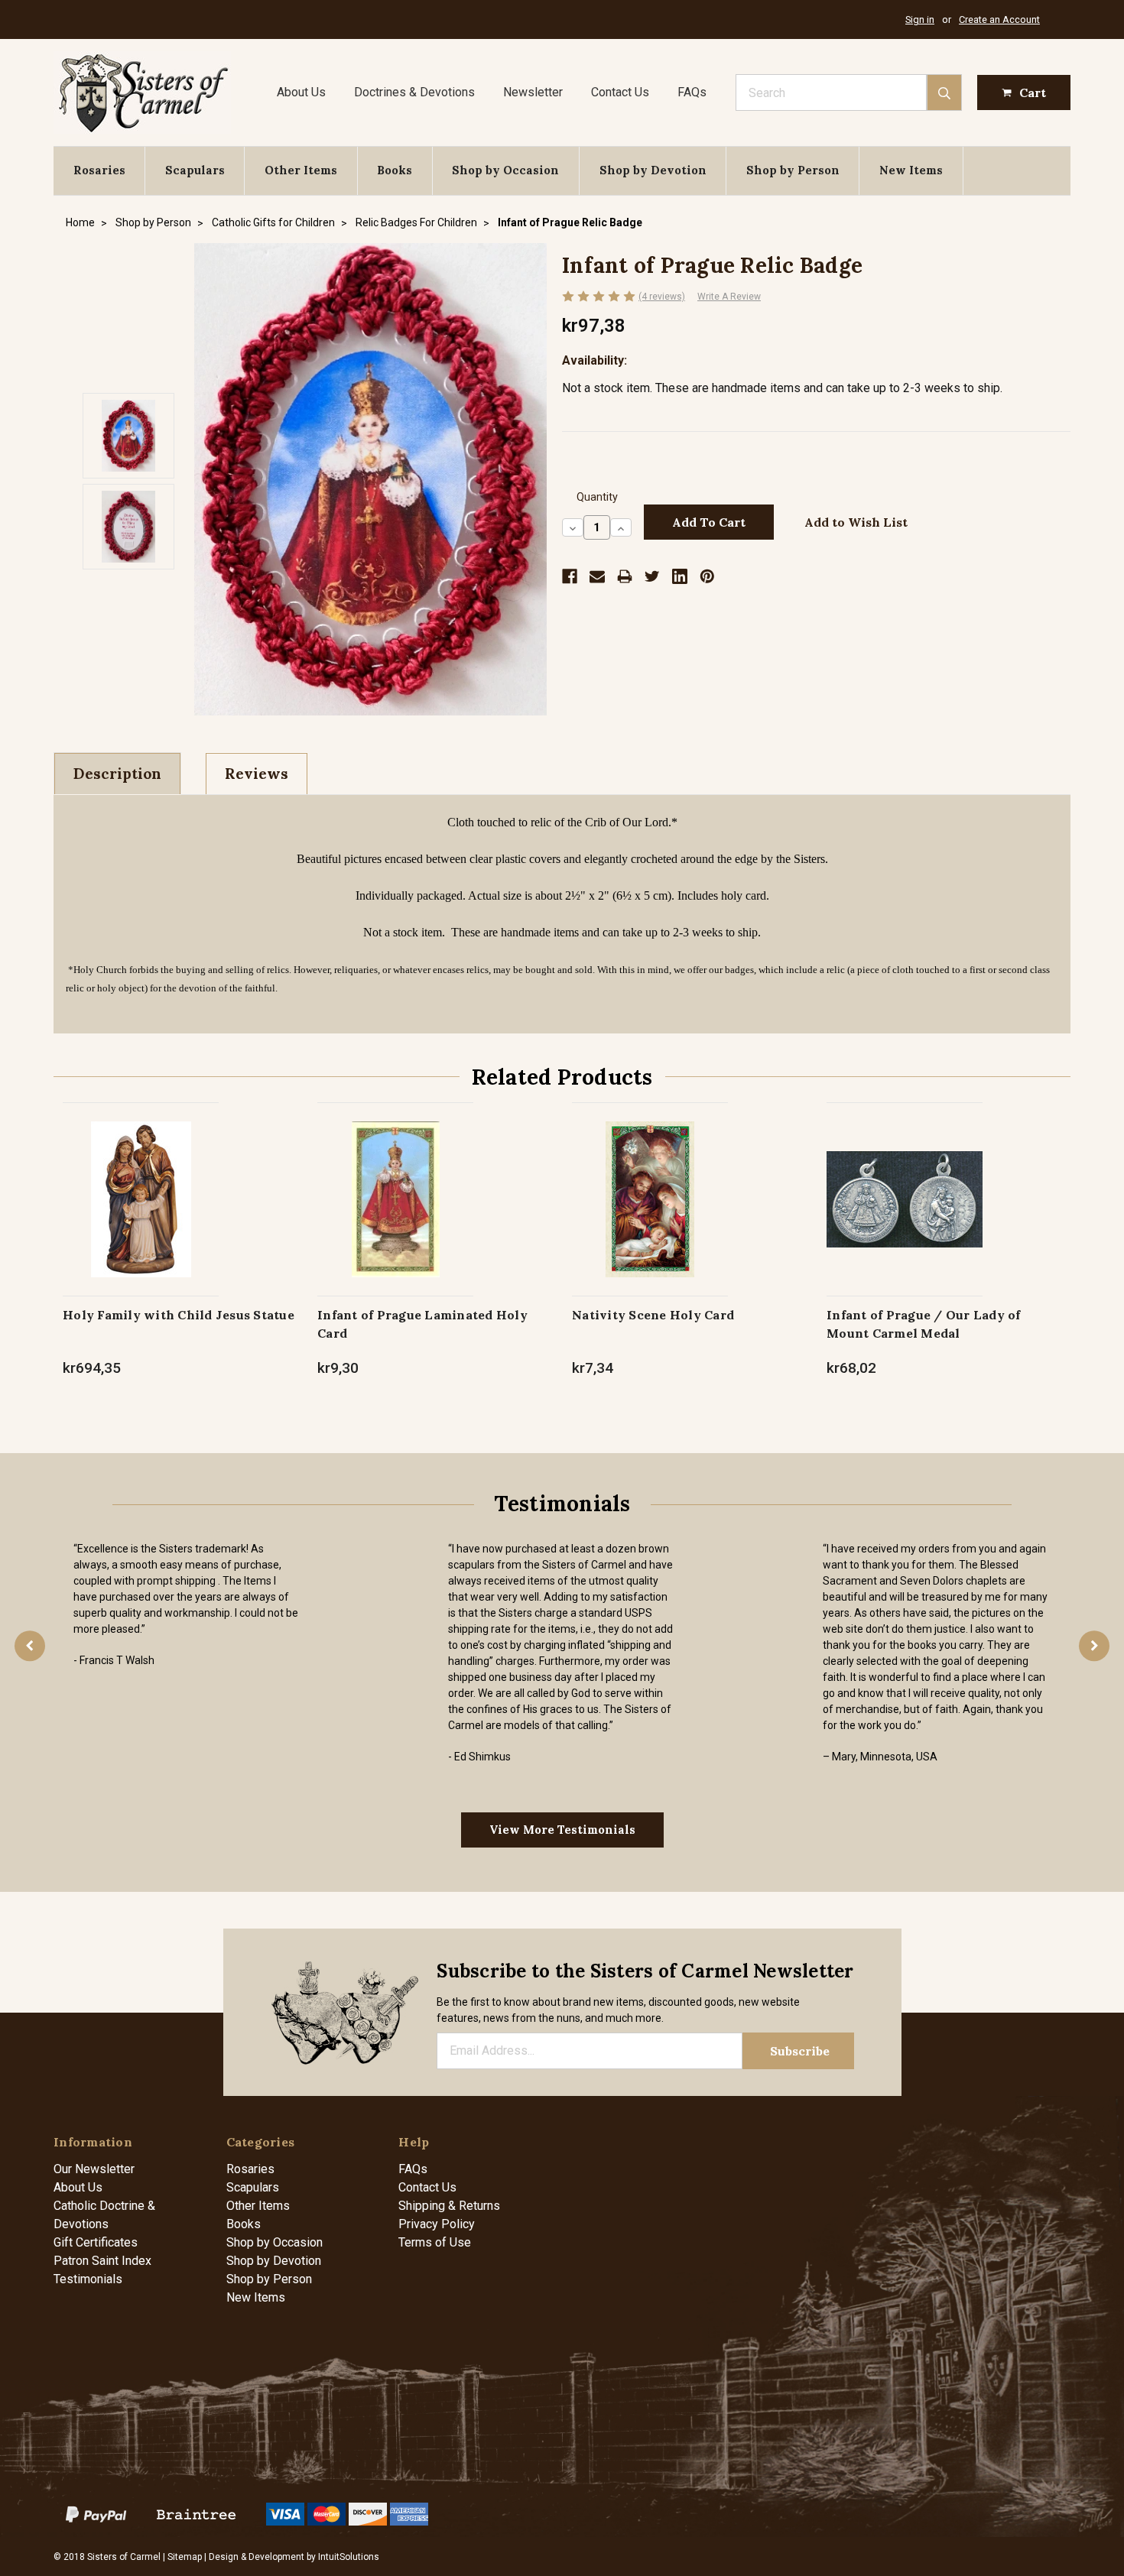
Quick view (141, 1183)
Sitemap (185, 2557)
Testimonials (88, 2279)
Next (1094, 1646)
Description (117, 774)
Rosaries (99, 170)
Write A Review (729, 297)
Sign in (920, 19)
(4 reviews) (662, 297)
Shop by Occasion (505, 170)
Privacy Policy (437, 2224)
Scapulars (195, 170)
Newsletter (533, 92)
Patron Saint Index (102, 2261)
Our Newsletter (94, 2169)
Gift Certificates (96, 2242)
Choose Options (141, 1215)
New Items (911, 170)
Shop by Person (793, 170)
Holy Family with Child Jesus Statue (179, 1315)
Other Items (301, 170)
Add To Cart (396, 1215)
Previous (30, 1646)
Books (395, 170)
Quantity (597, 497)
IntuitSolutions (349, 2557)
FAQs (692, 92)
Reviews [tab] (257, 774)
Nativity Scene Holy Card (653, 1315)
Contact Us (620, 92)
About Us (301, 92)
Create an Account (999, 19)
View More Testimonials (562, 1830)
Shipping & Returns (449, 2206)
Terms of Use (435, 2242)
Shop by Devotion (653, 170)
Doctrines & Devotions (414, 92)
